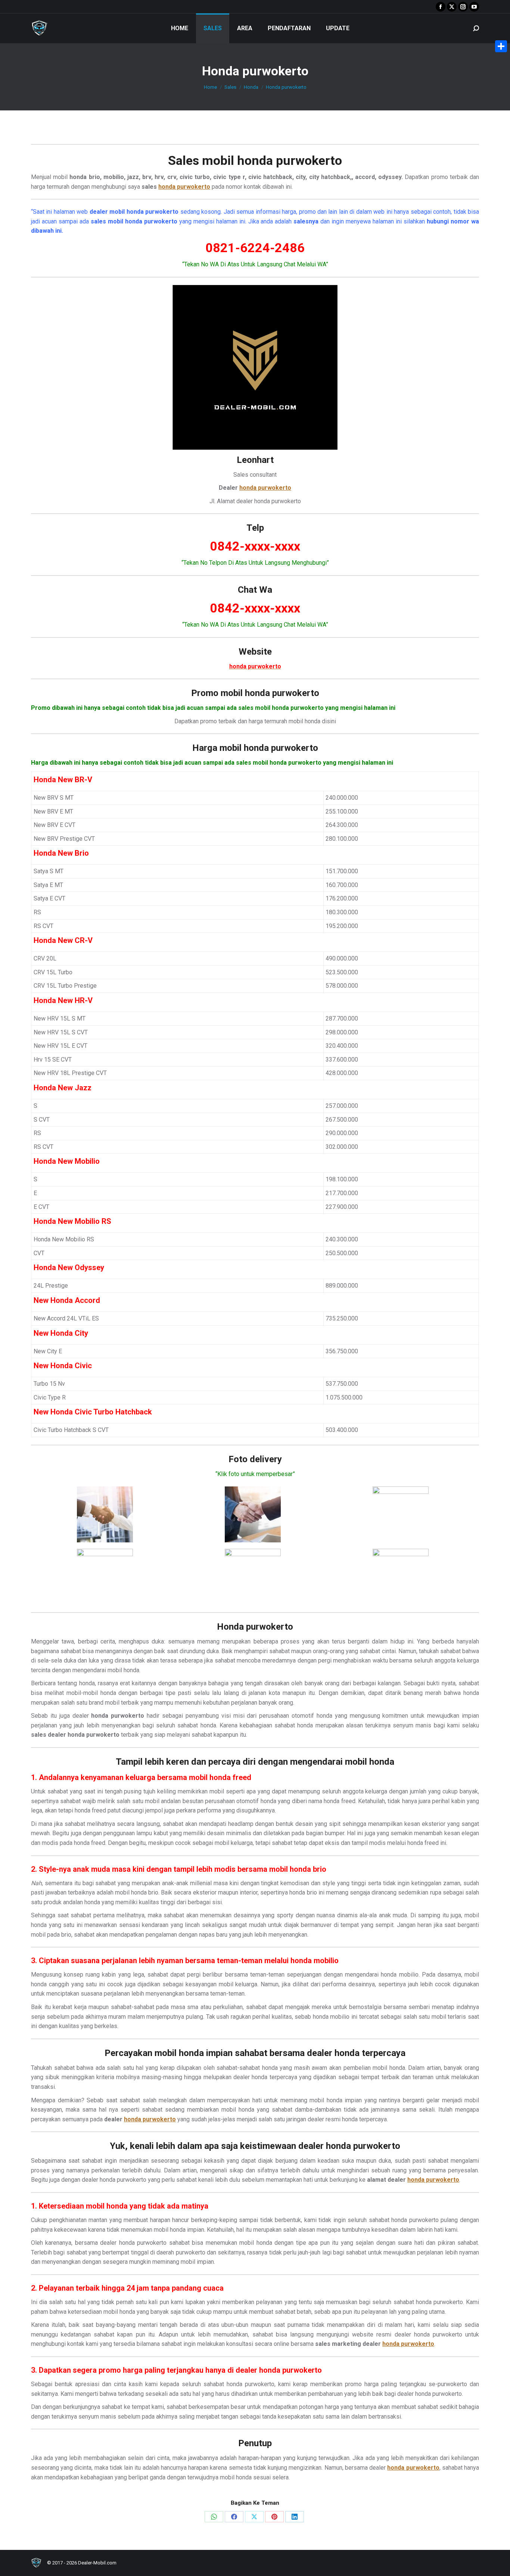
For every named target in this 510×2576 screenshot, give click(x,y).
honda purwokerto (290, 160)
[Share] (501, 46)
